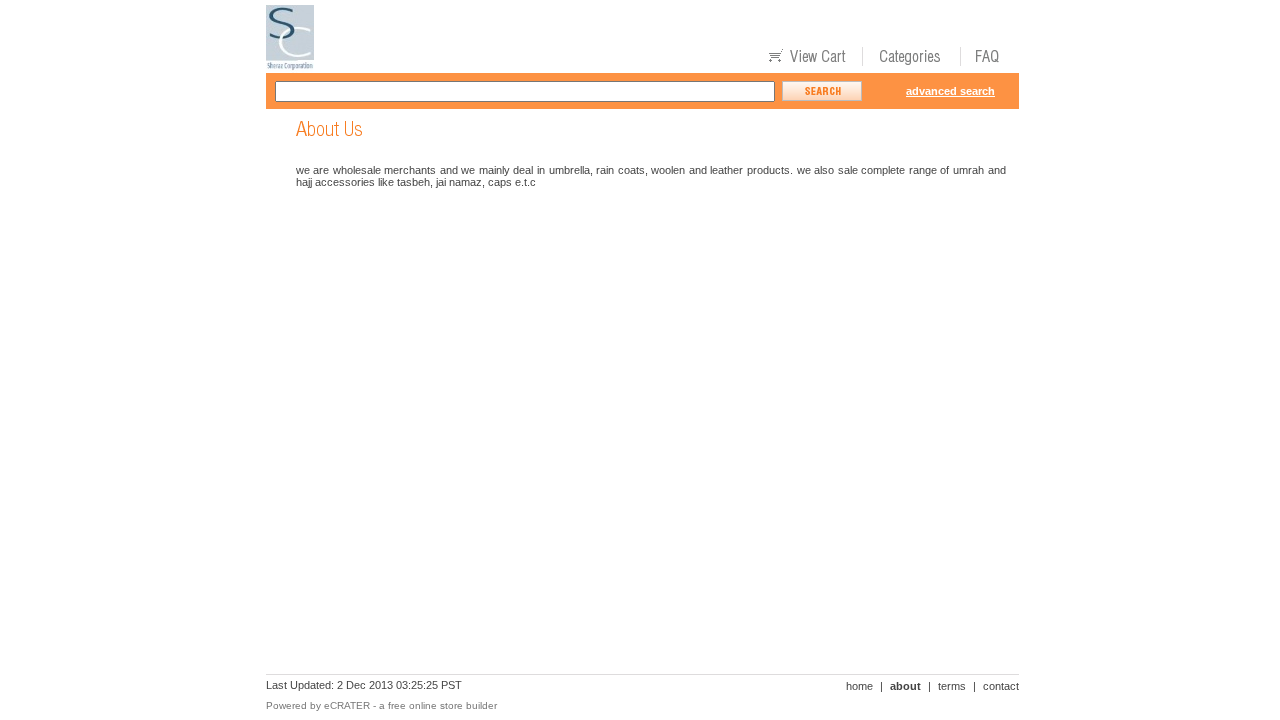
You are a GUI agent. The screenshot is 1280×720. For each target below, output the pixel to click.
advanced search (950, 91)
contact (1001, 686)
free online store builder (442, 705)
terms (952, 686)
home (859, 686)
